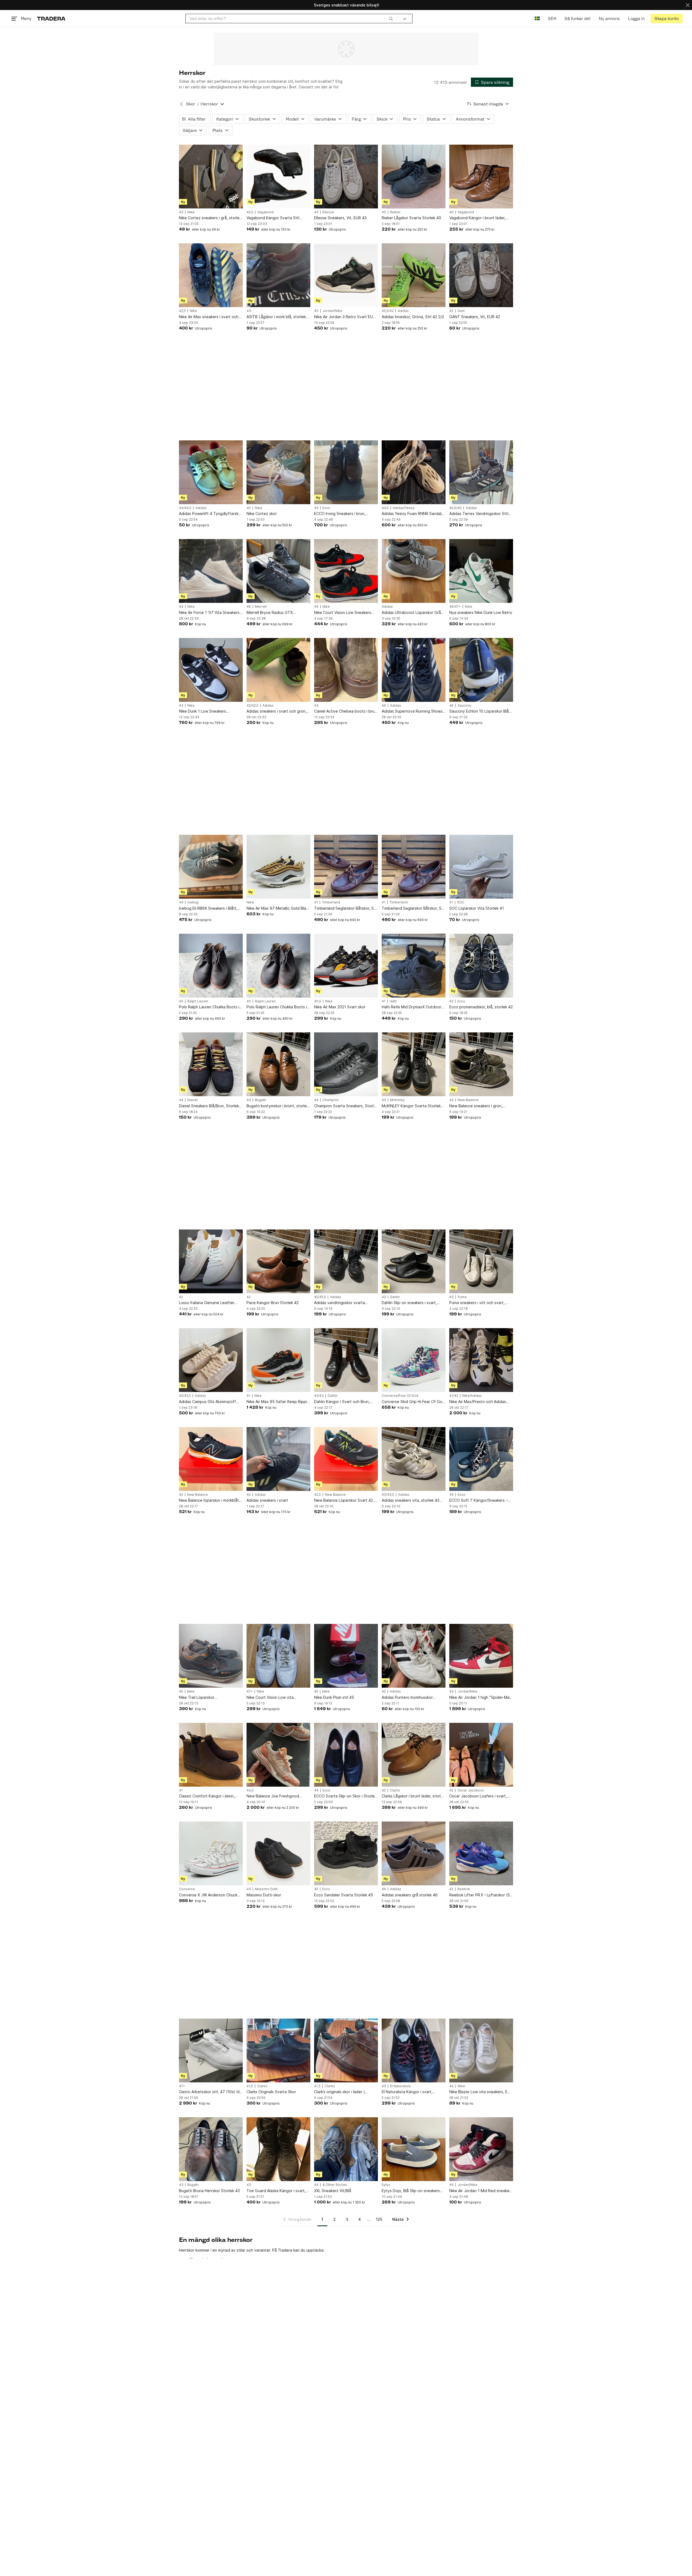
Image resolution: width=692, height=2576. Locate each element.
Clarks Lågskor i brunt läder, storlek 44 (413, 1796)
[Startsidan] (51, 19)
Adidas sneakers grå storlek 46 (410, 1895)
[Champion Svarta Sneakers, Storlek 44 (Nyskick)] (346, 1064)
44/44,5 (185, 508)
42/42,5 (252, 706)
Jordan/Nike (332, 311)
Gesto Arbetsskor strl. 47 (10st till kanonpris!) (210, 2092)
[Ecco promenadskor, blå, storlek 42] (481, 966)
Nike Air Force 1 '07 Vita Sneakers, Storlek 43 (210, 613)
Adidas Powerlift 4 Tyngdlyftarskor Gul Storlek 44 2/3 (211, 514)
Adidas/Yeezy (404, 508)
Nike (191, 212)
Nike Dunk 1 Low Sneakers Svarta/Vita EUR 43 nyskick (203, 711)
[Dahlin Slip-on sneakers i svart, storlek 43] (414, 1261)
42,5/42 (388, 311)
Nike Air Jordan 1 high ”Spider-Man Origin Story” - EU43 (480, 1698)
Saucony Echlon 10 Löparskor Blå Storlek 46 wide (479, 711)
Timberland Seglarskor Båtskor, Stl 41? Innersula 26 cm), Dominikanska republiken (346, 908)
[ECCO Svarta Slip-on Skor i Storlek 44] (346, 1755)
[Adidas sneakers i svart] (278, 1459)
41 (316, 902)
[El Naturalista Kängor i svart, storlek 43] (414, 2050)
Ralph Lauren (198, 1001)
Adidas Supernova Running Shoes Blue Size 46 (412, 711)
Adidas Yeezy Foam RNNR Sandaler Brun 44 (413, 514)
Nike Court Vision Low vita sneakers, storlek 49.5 (270, 1698)
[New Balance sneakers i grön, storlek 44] (481, 1064)
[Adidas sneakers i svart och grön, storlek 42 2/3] (278, 670)
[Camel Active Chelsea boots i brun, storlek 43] (346, 670)
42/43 (319, 1396)
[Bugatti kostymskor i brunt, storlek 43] (278, 1064)
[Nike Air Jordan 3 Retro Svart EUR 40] (346, 275)
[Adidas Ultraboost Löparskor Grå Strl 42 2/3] (414, 571)
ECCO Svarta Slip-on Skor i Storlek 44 (345, 1796)
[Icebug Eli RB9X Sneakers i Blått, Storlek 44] (211, 867)
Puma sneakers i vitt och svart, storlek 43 (477, 1303)
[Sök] (391, 18)
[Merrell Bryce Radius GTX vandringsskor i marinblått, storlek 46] (278, 571)
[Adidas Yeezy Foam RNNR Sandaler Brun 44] (414, 472)
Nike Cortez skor (262, 513)
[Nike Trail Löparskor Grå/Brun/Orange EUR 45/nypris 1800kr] (211, 1656)
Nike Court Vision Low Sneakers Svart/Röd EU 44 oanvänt (343, 613)
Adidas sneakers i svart (267, 1500)
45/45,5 (320, 1297)
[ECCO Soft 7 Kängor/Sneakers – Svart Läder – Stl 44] (481, 1459)
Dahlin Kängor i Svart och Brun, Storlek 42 (342, 1402)
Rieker (395, 212)
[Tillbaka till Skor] (181, 104)
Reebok (464, 1889)
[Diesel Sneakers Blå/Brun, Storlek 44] (211, 1064)
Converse (187, 1889)
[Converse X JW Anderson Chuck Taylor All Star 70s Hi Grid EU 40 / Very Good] (211, 1853)
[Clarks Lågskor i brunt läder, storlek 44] (414, 1755)
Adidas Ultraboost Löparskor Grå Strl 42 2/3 (411, 613)
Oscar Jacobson (471, 1790)
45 (181, 1691)
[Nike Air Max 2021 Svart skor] (346, 966)
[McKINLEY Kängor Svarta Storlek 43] (414, 1064)
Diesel (192, 1100)
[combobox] (291, 19)
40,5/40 (455, 508)
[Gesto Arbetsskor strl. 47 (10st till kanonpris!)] (211, 2050)
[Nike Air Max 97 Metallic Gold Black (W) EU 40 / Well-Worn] (278, 867)
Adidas (403, 311)
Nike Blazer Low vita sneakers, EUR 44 (481, 2092)
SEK (552, 19)
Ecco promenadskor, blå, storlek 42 (481, 1007)
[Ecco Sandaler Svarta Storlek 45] (346, 1853)
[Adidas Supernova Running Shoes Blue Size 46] (414, 670)
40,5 (318, 1001)
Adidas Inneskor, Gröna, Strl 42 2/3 (413, 317)
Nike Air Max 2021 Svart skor (340, 1007)
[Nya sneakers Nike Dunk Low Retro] (481, 571)
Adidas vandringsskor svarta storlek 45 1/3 (340, 1303)
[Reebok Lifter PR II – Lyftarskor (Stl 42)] (481, 1853)
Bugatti (260, 1100)
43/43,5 (388, 1495)
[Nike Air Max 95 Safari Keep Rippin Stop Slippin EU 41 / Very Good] (278, 1360)
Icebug (193, 902)
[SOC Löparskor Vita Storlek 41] (481, 867)
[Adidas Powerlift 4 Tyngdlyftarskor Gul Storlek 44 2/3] (211, 472)
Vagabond (265, 212)
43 (181, 212)
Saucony (465, 706)
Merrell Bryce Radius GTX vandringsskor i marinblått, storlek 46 (277, 613)
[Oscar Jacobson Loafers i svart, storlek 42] (481, 1755)
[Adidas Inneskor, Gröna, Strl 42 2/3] (414, 275)
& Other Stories (335, 2185)
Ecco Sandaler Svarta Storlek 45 (344, 1895)
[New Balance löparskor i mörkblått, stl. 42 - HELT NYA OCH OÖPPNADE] (211, 1459)
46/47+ (455, 607)
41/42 (454, 1396)
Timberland (331, 902)
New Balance (468, 1100)
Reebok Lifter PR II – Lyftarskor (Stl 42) (481, 1895)
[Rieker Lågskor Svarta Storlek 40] (414, 177)
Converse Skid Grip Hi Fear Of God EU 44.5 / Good (413, 1402)
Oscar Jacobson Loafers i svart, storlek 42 (478, 1796)
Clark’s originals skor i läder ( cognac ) (339, 2092)
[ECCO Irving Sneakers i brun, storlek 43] (346, 472)
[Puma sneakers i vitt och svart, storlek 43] (481, 1261)
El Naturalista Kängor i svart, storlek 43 (407, 2092)
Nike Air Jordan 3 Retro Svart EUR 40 (345, 317)
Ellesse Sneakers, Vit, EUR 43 (340, 218)
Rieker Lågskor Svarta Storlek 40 (411, 218)
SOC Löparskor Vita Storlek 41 (477, 908)
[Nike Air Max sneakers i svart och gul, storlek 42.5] (211, 275)
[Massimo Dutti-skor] (278, 1853)
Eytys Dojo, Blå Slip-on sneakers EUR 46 (411, 2191)
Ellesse (328, 212)
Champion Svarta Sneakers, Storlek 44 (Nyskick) (346, 1106)
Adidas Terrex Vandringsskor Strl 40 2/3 (479, 514)
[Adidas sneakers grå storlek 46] (414, 1853)
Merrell (261, 607)
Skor (191, 104)
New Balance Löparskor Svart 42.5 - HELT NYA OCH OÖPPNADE (345, 1500)
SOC (461, 902)
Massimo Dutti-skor (264, 1895)
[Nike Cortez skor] (278, 472)
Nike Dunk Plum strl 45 (334, 1697)
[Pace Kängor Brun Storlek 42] (278, 1261)
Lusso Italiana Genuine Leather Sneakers (207, 1303)
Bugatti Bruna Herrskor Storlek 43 (209, 2191)
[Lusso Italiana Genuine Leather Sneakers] (211, 1261)
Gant (461, 311)
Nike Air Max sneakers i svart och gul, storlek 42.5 (209, 317)
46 (249, 607)
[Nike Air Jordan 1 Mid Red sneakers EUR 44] (481, 2149)
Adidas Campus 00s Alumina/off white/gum (207, 1402)
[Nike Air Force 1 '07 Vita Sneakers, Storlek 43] (211, 571)
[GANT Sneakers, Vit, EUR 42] (481, 275)
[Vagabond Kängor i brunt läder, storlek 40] (481, 177)
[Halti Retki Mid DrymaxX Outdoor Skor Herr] (414, 966)
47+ (250, 1691)
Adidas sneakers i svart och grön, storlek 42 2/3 (277, 711)
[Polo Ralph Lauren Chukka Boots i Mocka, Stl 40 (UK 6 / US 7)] (211, 966)
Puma (462, 1297)
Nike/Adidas (472, 1396)
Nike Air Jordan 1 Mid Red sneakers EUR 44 (481, 2191)
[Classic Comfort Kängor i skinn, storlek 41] (211, 1755)
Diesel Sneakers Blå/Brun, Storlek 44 (209, 1106)
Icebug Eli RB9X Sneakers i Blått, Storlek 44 (208, 908)
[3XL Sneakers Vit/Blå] (346, 2149)
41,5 (250, 2086)
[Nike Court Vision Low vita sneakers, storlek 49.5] (278, 1656)
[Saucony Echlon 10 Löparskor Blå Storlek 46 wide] (481, 670)
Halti (393, 1001)
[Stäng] (688, 5)
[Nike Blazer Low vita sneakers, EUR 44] (481, 2050)
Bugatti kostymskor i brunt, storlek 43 (278, 1106)
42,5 (250, 212)
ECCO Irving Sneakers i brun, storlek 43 (340, 514)
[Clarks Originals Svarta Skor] (278, 2050)
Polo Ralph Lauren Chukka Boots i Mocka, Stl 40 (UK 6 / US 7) (209, 1007)
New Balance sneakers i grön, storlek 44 (476, 1106)
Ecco (326, 508)
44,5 (385, 508)
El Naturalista (400, 2086)
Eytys (386, 2185)
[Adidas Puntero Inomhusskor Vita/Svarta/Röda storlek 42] (414, 1656)
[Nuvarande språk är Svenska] (537, 19)
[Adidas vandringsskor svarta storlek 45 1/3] (346, 1261)
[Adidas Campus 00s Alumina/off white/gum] (211, 1360)
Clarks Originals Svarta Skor (271, 2092)
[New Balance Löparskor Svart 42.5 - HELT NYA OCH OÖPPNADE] (346, 1459)
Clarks (395, 1790)
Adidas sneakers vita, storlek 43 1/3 (410, 1500)
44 (316, 607)
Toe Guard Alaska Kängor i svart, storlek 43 (276, 2191)
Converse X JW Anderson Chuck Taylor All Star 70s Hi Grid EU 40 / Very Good (209, 1895)
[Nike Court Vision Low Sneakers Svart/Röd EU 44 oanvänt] (346, 571)
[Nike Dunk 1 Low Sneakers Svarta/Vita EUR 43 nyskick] (211, 670)
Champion (331, 1100)
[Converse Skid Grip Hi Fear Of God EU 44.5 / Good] (414, 1360)
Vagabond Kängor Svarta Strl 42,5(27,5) (273, 218)
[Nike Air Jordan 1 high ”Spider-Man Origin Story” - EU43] (481, 1656)
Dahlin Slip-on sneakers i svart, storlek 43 (409, 1303)
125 (379, 2219)
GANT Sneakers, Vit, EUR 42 (475, 317)
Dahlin (395, 1297)
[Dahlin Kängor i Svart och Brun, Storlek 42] (346, 1360)
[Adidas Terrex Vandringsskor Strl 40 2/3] (481, 472)
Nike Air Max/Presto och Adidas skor (478, 1402)
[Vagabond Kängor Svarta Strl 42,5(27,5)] (278, 177)
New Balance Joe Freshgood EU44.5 (273, 1796)
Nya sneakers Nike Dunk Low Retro (481, 612)
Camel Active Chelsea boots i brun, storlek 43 (346, 711)
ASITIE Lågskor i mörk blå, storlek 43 (276, 317)
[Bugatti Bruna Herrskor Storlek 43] (211, 2149)
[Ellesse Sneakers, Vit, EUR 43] (346, 177)
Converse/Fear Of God (400, 1396)
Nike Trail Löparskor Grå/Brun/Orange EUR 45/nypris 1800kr (208, 1698)
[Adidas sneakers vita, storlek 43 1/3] (414, 1459)
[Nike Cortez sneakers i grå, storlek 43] (211, 177)
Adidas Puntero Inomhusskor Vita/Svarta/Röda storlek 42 (407, 1698)
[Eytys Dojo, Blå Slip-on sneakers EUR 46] (414, 2149)
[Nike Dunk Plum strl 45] (346, 1656)
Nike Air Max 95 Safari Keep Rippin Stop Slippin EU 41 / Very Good (278, 1402)
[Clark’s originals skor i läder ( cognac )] (346, 2050)
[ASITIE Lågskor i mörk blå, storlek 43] (278, 275)
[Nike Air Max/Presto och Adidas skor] (481, 1360)
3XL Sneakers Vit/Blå (333, 2191)
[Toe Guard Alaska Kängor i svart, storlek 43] (278, 2149)
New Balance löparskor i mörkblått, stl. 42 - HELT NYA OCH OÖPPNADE (211, 1500)
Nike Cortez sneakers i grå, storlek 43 (210, 218)
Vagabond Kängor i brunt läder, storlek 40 (477, 218)
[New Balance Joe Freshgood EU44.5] (278, 1755)
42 (451, 311)
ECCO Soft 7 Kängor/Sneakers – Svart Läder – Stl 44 (478, 1500)
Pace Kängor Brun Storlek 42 (273, 1303)
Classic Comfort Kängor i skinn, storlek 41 (207, 1796)
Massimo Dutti (266, 1889)
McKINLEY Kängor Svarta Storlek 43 (411, 1106)
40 (384, 212)
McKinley (397, 1100)
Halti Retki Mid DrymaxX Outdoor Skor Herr (411, 1007)
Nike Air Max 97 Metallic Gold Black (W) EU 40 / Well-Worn (278, 908)
